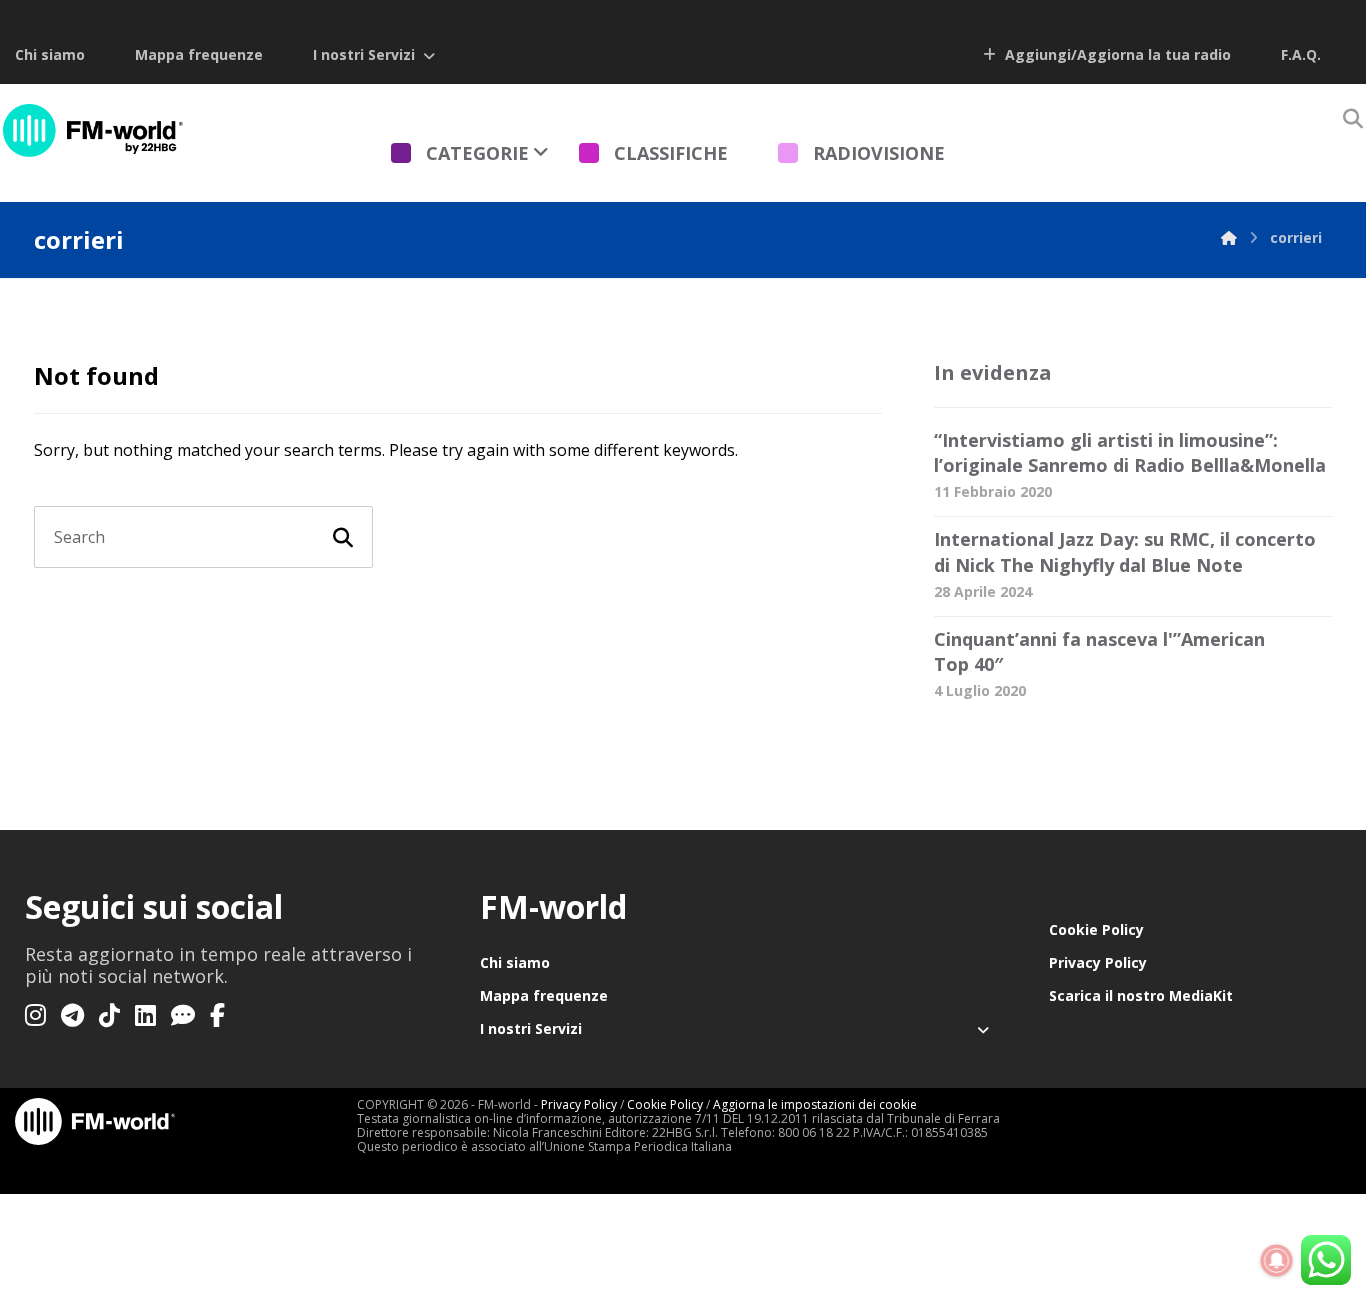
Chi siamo (50, 54)
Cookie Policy (1096, 929)
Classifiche (671, 153)
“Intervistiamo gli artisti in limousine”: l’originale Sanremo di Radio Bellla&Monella (1130, 452)
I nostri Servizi (364, 54)
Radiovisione (879, 153)
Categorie (477, 153)
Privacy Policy (1098, 962)
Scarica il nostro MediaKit (1141, 995)
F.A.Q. (1301, 54)
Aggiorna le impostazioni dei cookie (815, 1104)
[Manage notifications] (1277, 1261)
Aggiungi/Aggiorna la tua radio (1116, 54)
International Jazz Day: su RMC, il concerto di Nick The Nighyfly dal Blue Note (1125, 551)
